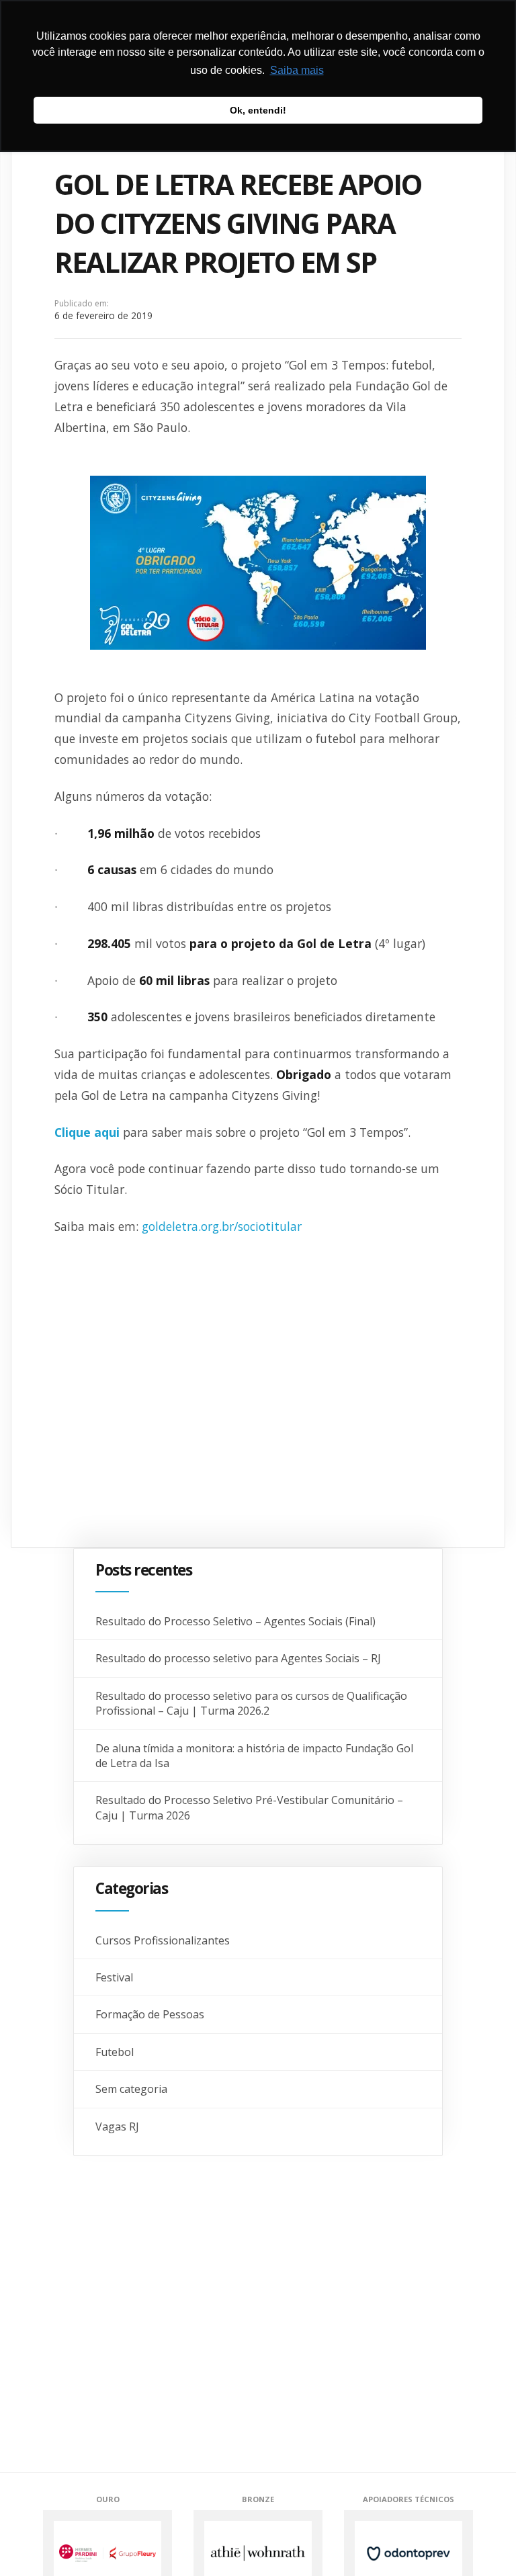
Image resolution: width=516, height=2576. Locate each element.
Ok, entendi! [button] (258, 110)
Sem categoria (131, 2089)
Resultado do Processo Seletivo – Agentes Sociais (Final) (235, 1621)
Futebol (115, 2052)
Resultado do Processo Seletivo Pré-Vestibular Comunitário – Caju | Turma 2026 (249, 1807)
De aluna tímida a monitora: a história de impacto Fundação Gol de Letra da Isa (254, 1756)
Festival (114, 1977)
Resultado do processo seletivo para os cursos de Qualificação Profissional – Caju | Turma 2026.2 (251, 1703)
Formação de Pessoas (150, 2014)
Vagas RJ (117, 2127)
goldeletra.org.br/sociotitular (222, 1226)
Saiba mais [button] (297, 70)
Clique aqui (87, 1132)
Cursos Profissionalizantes (163, 1940)
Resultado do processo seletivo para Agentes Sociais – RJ (238, 1658)
